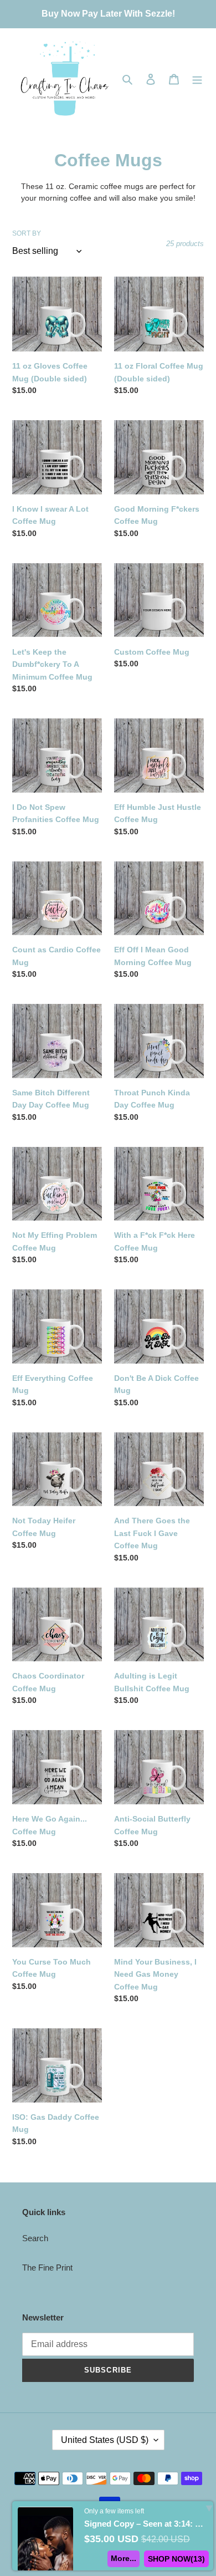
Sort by (27, 233)
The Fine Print (47, 2268)
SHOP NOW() (176, 2559)
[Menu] (197, 79)
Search (35, 2238)
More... (124, 2558)
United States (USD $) (105, 2440)
